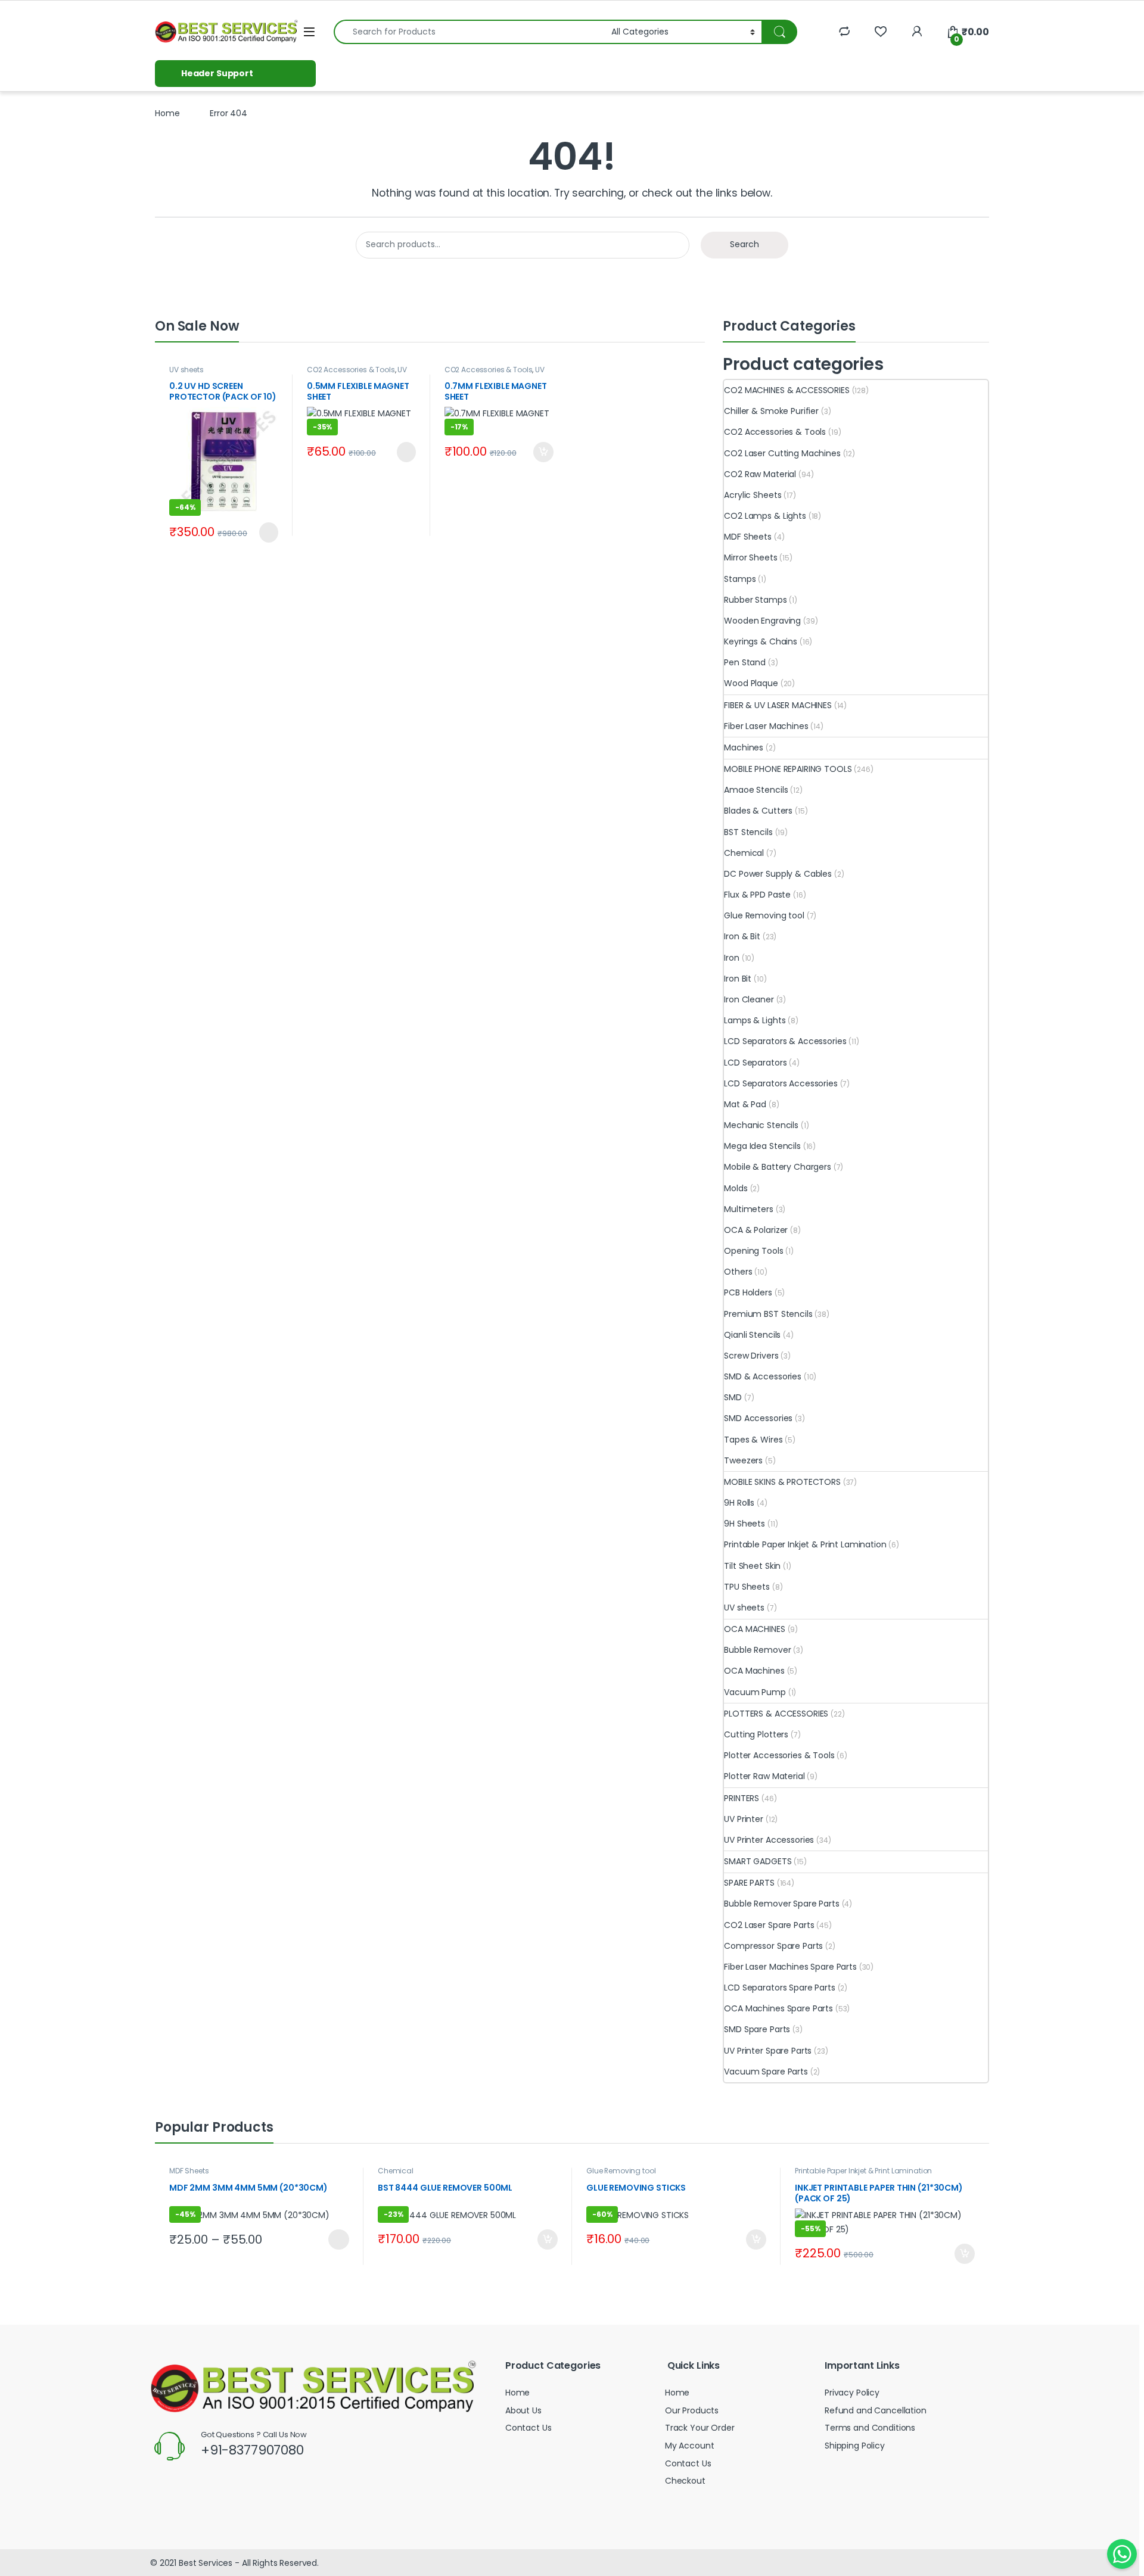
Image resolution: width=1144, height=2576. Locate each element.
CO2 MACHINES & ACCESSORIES (786, 390)
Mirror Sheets (750, 557)
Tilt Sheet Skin (752, 1566)
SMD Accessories (758, 1418)
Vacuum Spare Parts (766, 2072)
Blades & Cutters (758, 811)
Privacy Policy (852, 2393)
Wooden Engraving (762, 621)
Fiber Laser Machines (766, 726)
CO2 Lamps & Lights (765, 516)
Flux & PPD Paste (757, 895)
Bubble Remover (757, 1650)
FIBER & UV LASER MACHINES (778, 705)
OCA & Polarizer (756, 1230)
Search (744, 244)
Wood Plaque (751, 683)
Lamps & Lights (755, 1020)
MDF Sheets (748, 537)
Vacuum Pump (755, 1692)
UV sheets (186, 370)
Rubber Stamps (755, 600)
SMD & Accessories (763, 1376)
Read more (267, 532)
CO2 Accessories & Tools (351, 370)
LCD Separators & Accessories (785, 1041)
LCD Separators (755, 1063)
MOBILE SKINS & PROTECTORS (782, 1482)
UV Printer (744, 1819)
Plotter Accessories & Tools (779, 1755)
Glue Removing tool (764, 915)
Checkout (685, 2481)
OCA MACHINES (754, 1629)
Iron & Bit (742, 936)
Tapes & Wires (753, 1440)
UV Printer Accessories (357, 373)
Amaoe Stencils (756, 790)
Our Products (692, 2410)
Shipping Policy (855, 2446)
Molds (736, 1188)
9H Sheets (744, 1524)
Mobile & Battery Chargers (778, 1167)
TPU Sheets (747, 1587)
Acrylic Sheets (753, 495)
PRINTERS (742, 1798)
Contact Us (529, 2428)
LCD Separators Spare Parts (779, 1988)
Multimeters (748, 1209)
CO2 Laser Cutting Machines (782, 453)
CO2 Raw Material (760, 474)
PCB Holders (748, 1292)
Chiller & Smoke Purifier (771, 411)
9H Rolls (739, 1503)
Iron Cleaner (749, 999)
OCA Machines (754, 1671)
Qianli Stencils (752, 1335)
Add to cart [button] (543, 452)
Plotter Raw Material (764, 1776)
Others (738, 1272)
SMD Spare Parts (757, 2029)
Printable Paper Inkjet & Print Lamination (805, 1544)
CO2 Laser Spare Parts (769, 1925)
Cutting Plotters (756, 1734)
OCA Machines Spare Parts (778, 2008)
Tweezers (743, 1460)
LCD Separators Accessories (781, 1083)
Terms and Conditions (870, 2428)
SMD (733, 1397)
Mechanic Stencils (761, 1125)
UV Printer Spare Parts (768, 2051)
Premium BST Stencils (768, 1314)
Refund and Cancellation (876, 2410)
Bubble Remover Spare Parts (781, 1904)
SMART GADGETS (758, 1861)
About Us (523, 2410)
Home (167, 113)
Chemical (744, 853)
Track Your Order (700, 2428)
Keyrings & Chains (761, 641)
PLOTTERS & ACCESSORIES (776, 1714)
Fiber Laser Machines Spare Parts (790, 1967)
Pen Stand (745, 662)
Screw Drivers (751, 1356)
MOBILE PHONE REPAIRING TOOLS (788, 769)
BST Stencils (748, 832)
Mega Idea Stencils (762, 1146)
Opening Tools (753, 1251)
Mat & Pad (745, 1104)
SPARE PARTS (749, 1883)
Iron (731, 958)
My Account (690, 2446)
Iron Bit (738, 979)
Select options (334, 2239)
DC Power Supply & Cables (778, 874)
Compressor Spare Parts (773, 1946)
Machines (744, 747)
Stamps (740, 579)
